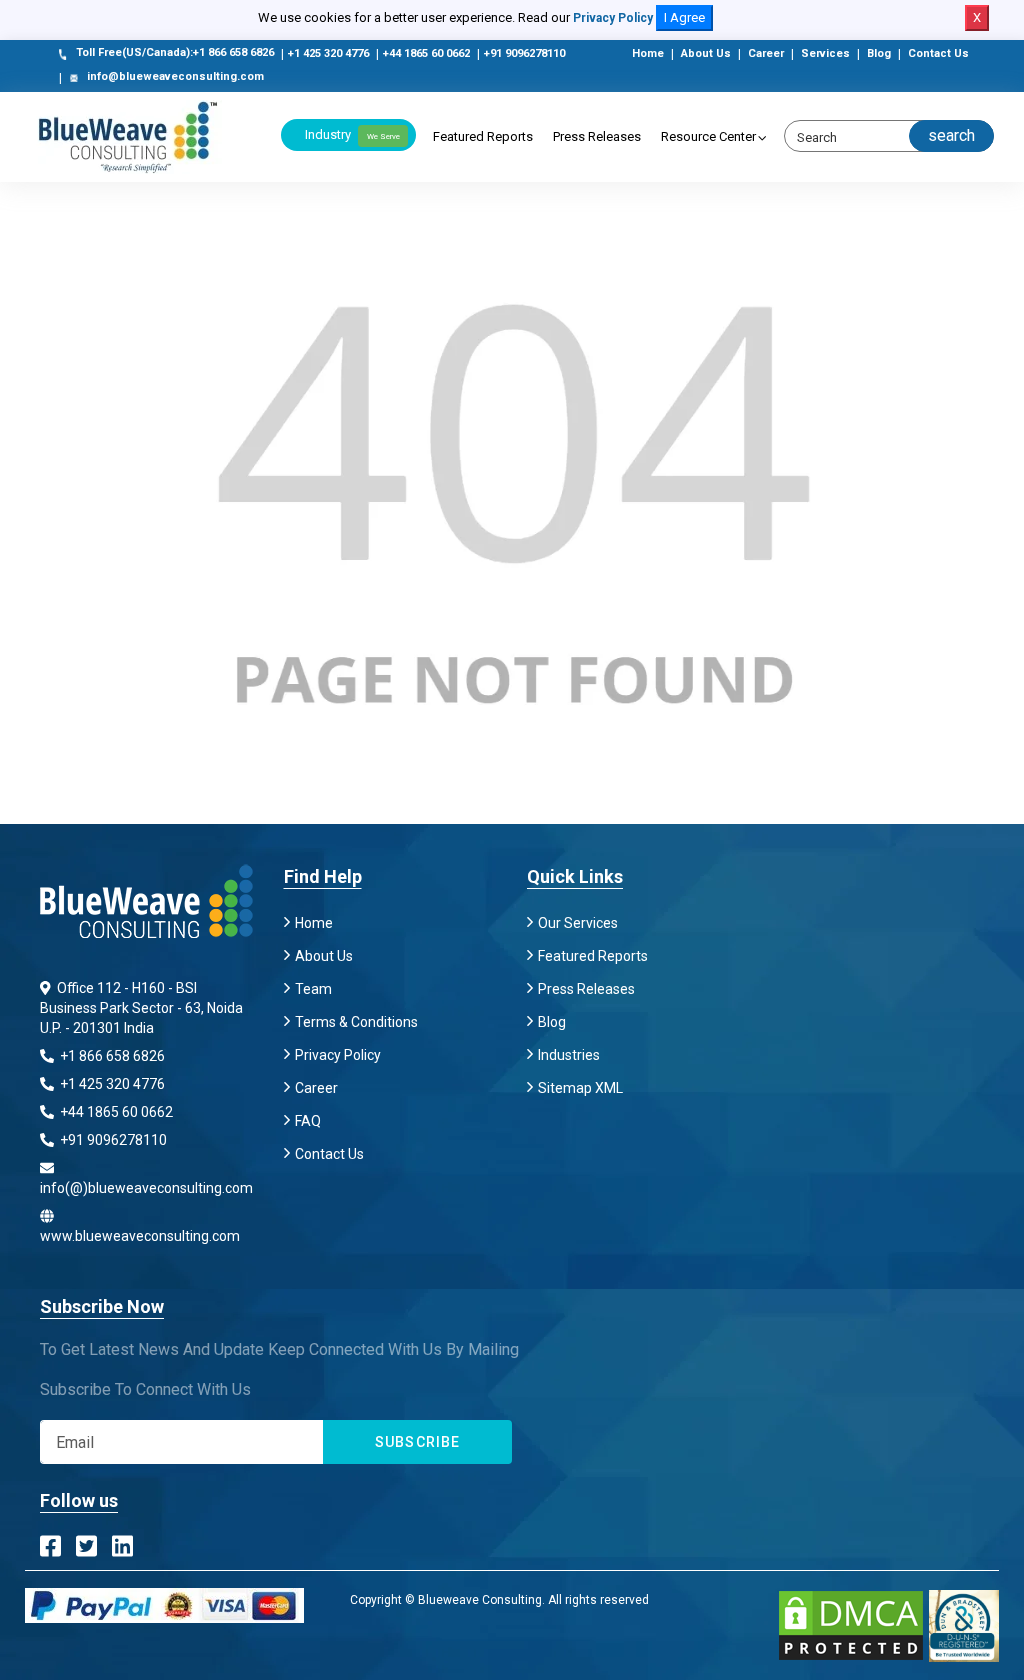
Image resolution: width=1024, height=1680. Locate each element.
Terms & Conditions (356, 1022)
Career (766, 53)
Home (648, 53)
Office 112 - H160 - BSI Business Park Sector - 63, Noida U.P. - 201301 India (141, 1008)
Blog (879, 53)
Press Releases (597, 136)
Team (313, 989)
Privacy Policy (613, 18)
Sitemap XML (580, 1088)
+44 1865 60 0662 (426, 53)
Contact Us (938, 53)
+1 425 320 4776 (328, 53)
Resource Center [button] (708, 136)
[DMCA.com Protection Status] (851, 1625)
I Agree (684, 17)
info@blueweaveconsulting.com (175, 76)
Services (825, 53)
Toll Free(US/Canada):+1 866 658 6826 (175, 52)
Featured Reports (483, 136)
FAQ (308, 1121)
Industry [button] (352, 134)
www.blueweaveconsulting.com (140, 1236)
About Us (706, 53)
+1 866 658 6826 (111, 1056)
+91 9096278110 (524, 53)
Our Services (578, 923)
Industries (569, 1055)
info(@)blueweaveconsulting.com (146, 1188)
